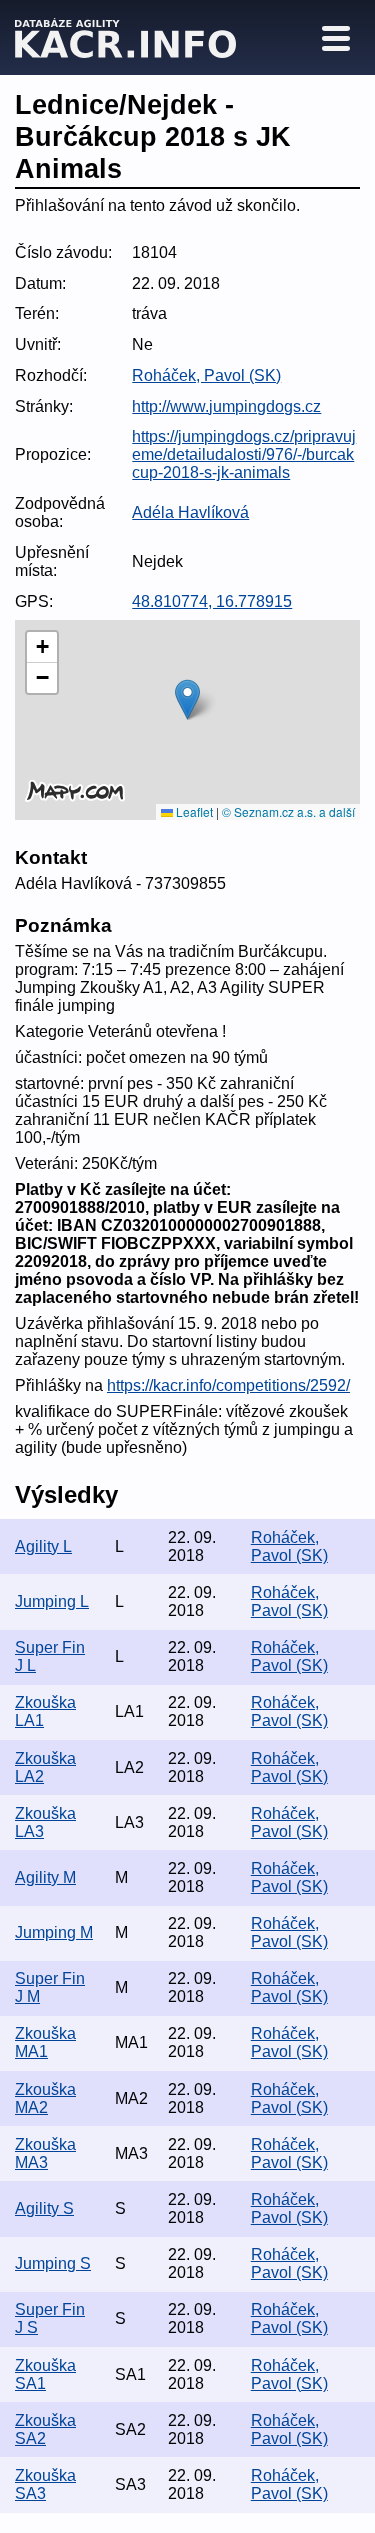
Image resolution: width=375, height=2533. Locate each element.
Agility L (43, 1546)
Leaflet (193, 811)
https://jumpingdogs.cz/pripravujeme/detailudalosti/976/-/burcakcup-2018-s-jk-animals (244, 454)
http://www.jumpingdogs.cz (226, 406)
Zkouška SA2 (45, 2429)
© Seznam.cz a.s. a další (288, 811)
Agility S (44, 2208)
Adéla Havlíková (190, 512)
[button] (187, 699)
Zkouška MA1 (45, 2042)
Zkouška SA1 (45, 2374)
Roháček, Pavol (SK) (206, 375)
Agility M (45, 1877)
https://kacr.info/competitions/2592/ (228, 1385)
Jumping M (54, 1932)
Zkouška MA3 (45, 2153)
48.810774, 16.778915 (212, 601)
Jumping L (52, 1601)
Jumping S (53, 2263)
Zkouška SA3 (45, 2484)
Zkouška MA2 (45, 2098)
